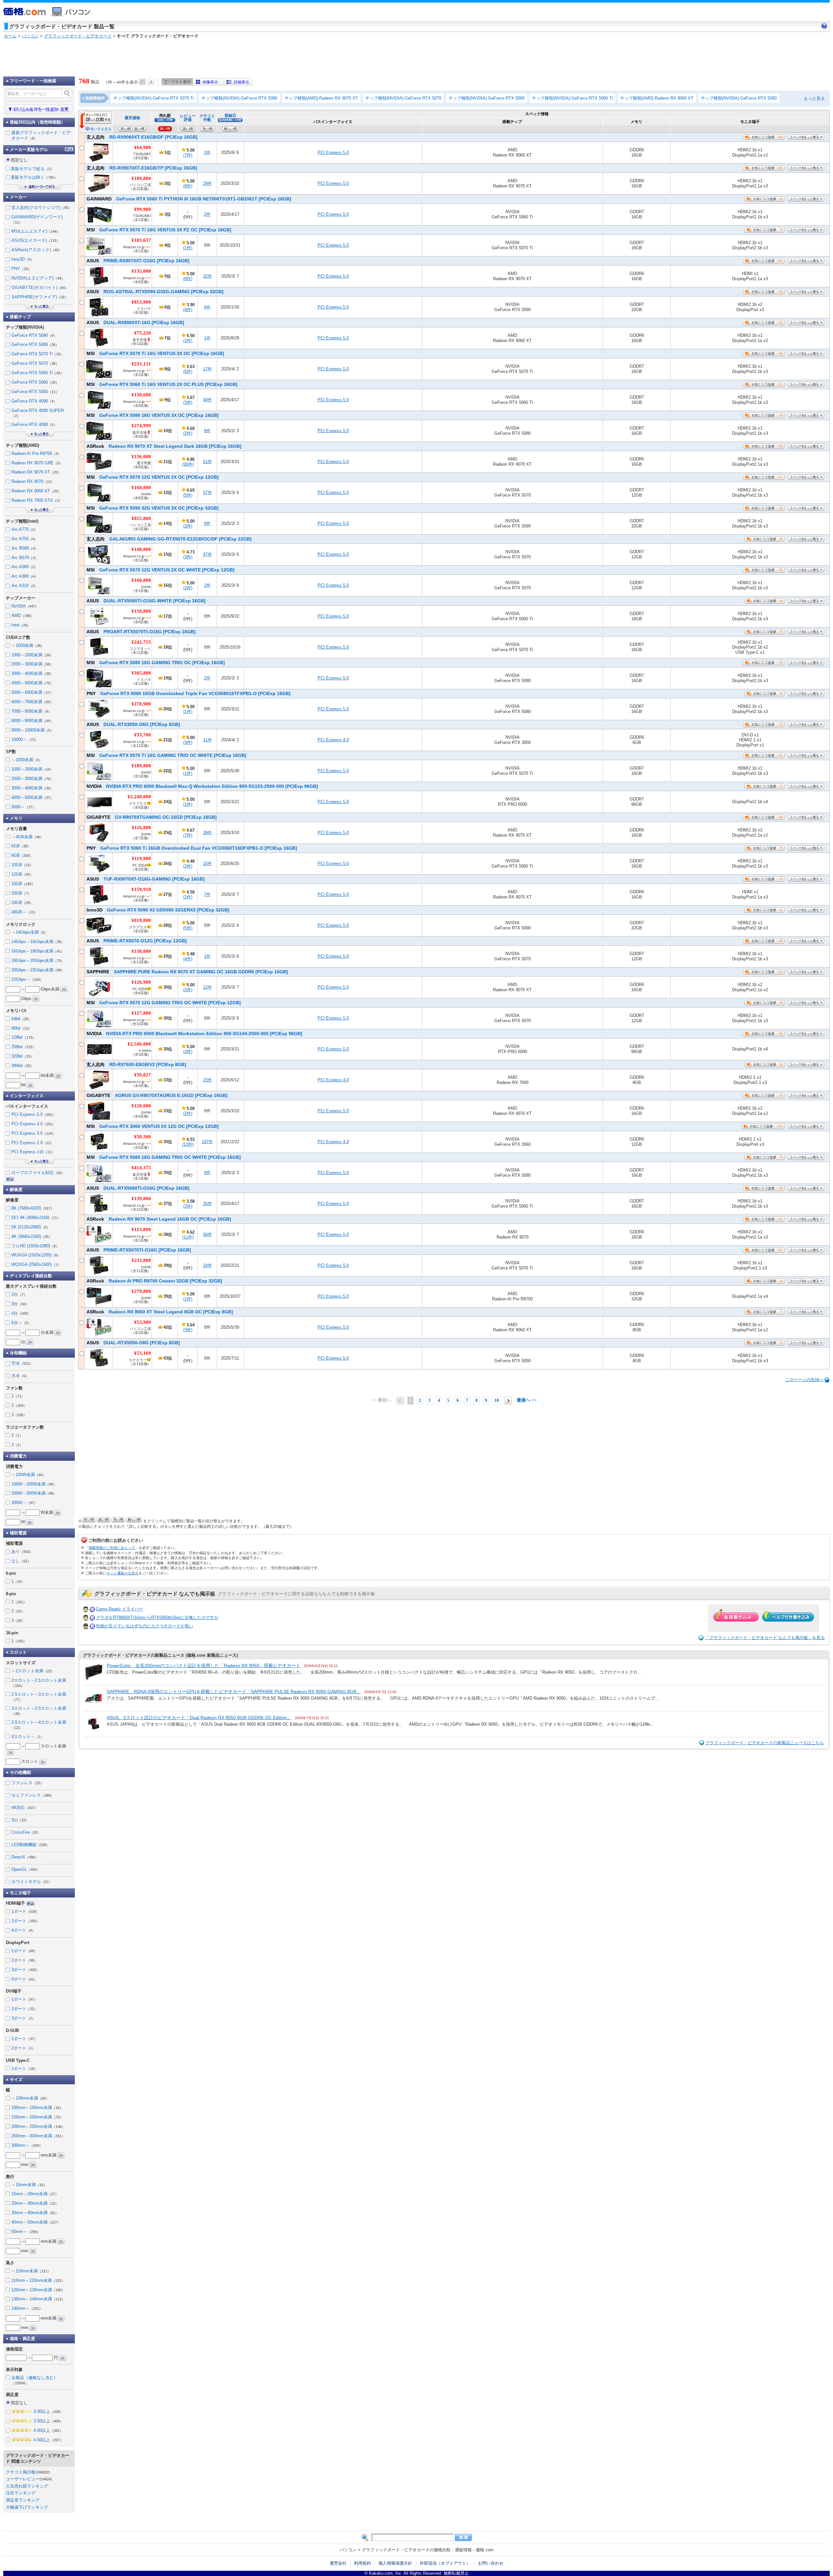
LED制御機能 (30, 1845)
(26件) (188, 464)
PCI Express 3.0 (34, 1133)
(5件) (188, 371)
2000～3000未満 (32, 664)
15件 (207, 863)
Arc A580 (25, 567)
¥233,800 (141, 1260)
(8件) (188, 186)
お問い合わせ (491, 2563)
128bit (24, 1037)
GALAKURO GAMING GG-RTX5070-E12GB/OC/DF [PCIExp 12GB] (169, 539)
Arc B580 (25, 548)
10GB (22, 865)
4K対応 (25, 1808)
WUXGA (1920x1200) (36, 1255)
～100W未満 (29, 1475)
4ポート (23, 1930)
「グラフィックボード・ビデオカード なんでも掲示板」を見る (765, 1638)
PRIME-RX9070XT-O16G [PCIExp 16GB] (138, 261)
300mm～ (27, 2145)
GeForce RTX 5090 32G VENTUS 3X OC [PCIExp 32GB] (153, 508)
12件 (207, 987)
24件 (207, 1265)
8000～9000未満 (32, 721)
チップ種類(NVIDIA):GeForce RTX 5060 (739, 98)
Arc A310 (25, 586)
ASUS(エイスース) (36, 240)
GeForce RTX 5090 (34, 335)
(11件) (188, 1237)
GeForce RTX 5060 (35, 382)
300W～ (24, 1503)
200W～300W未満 (34, 1493)
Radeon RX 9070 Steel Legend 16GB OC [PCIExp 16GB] (159, 1219)
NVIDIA (25, 606)
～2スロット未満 (33, 1671)
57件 (207, 493)
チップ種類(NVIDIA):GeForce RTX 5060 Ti (572, 98)
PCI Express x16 (33, 1152)
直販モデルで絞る (32, 169)
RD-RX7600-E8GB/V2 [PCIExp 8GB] (136, 1064)
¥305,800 (141, 673)
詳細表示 (241, 82)
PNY (21, 269)
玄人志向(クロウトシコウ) (41, 207)
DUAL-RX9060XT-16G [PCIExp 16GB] (135, 322)
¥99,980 (143, 209)
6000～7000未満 (32, 702)
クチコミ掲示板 (21, 2472)
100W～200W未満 (34, 1484)
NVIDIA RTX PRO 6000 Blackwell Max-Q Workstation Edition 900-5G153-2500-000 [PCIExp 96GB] (202, 786)
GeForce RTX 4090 (34, 401)
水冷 (20, 1376)
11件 (207, 740)
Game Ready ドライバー (120, 1609)
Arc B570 (25, 558)
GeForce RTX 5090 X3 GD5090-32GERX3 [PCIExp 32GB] (158, 910)
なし (21, 1561)
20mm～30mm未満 (35, 2203)
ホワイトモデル (32, 1882)
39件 (207, 833)
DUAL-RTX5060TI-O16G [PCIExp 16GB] (138, 1188)
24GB (22, 903)
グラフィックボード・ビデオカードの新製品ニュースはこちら (765, 1743)
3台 (20, 1304)
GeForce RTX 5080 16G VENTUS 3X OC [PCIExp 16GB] (153, 415)
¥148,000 (141, 549)
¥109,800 (141, 178)
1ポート (25, 1911)
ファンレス (27, 1783)
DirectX (25, 1857)
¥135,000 (141, 271)
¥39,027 (143, 1075)
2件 (207, 152)
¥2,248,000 (139, 797)
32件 (207, 276)
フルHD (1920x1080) (35, 1246)
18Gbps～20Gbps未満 (38, 960)
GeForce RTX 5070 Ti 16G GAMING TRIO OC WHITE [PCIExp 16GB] (166, 755)
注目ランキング (21, 2493)
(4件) (188, 310)
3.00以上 (48, 2412)
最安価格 (132, 118)
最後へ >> (527, 1400)
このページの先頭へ (804, 1380)
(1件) (188, 248)
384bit (23, 1066)
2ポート (25, 1921)
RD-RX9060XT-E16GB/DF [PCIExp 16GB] (142, 137)
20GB (21, 893)
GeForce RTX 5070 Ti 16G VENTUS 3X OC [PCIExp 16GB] (155, 353)
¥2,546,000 (139, 1044)
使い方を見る (101, 129)
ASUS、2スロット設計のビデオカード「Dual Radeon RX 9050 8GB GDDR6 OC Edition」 (199, 1718)
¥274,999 (141, 426)
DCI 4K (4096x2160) (36, 1218)
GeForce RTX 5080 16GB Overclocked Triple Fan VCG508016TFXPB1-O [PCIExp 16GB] (189, 693)
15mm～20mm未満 (35, 2194)
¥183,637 (141, 240)
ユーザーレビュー (23, 2479)
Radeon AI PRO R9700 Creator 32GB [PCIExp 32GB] (154, 1281)
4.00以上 (48, 2430)
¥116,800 (141, 828)
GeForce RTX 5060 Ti (38, 373)
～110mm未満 (31, 2271)
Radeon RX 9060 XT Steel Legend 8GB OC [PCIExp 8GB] (160, 1312)
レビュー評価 (188, 118)
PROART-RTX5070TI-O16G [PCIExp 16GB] (141, 632)
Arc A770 (25, 529)
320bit (23, 1056)
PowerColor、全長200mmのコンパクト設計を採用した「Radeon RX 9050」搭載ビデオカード (204, 1665)
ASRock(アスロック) (37, 250)
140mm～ (27, 2308)
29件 (207, 183)
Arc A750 (25, 539)
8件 (207, 431)
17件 (207, 369)
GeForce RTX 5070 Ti (38, 354)
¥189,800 (141, 766)
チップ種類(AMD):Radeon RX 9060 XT (657, 98)
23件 (207, 1080)
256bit (24, 1047)
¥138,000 (141, 951)
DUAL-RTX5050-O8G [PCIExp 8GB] (133, 1343)
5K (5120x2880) (31, 1227)
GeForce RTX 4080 (34, 425)
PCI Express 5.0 (333, 152)
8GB (22, 855)
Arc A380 (25, 576)
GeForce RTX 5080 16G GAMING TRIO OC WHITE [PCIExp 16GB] (164, 1157)
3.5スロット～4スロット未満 (39, 1725)
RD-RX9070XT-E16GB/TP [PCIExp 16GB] (142, 168)
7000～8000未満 (31, 711)
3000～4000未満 (32, 673)
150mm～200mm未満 (37, 2117)
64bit (21, 1019)
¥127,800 (141, 1013)
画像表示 (210, 82)
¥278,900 (141, 704)
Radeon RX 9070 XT (36, 472)
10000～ (25, 740)
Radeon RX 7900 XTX (37, 500)
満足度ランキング (23, 2500)
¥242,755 (141, 642)
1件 (207, 338)
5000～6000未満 (32, 692)
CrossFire (26, 1832)
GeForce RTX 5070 (35, 363)
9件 (207, 523)
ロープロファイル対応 (38, 1173)
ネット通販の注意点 (123, 1573)
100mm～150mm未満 (37, 2108)
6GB (21, 846)
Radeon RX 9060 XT (36, 491)
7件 (207, 894)
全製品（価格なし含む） (35, 2380)
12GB (22, 874)
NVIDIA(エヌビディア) (38, 278)
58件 (207, 1234)
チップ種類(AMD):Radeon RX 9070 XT (321, 98)
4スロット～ (28, 1737)
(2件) (188, 341)
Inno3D (23, 259)
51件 (207, 462)
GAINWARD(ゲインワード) (37, 219)
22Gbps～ (27, 979)
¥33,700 (143, 735)
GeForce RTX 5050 (35, 392)
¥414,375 (141, 1168)
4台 (21, 1313)
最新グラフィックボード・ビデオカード (41, 135)
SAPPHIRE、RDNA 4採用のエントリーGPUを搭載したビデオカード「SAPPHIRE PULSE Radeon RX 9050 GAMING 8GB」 (234, 1692)
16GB (23, 884)
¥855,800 (141, 518)
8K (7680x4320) (33, 1208)
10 (497, 1400)
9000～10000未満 (33, 730)
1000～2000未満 (32, 655)
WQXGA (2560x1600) (36, 1264)
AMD (23, 616)
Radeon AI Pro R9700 (36, 453)
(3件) (188, 402)
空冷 (22, 1363)
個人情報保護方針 (395, 2563)
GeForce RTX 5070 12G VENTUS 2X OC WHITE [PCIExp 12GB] (161, 570)
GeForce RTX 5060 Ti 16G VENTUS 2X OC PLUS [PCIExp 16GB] (162, 384)
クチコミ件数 (207, 118)
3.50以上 (48, 2421)
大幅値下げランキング (27, 2507)
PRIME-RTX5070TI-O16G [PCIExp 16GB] (139, 1250)
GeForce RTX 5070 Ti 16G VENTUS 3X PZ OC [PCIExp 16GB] (159, 230)
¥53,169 (143, 1353)
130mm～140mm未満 (38, 2299)
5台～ (21, 1323)
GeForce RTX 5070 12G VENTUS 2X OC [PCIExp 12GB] (153, 477)
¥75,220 (143, 333)
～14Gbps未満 (30, 932)
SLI (20, 1820)
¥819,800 (141, 920)
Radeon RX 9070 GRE (37, 463)
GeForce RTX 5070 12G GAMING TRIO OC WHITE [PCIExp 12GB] (164, 1003)
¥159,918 (141, 889)
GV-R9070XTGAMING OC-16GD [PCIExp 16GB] (152, 817)
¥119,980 (141, 858)
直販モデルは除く (34, 177)
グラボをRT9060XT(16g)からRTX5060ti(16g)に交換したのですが (157, 1617)
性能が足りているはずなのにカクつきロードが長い (145, 1626)
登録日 (230, 115)
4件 (207, 307)
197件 (207, 1142)
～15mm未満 (29, 2185)
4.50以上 (48, 2440)
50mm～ (26, 2232)
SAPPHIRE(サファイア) (40, 297)
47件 (207, 554)
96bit (21, 1028)
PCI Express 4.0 (333, 740)
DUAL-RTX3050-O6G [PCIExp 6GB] (133, 724)
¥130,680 (141, 395)
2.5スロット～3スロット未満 (39, 1697)
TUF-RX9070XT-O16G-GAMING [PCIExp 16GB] (146, 879)
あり (22, 1551)
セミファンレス (33, 1795)
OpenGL (26, 1869)
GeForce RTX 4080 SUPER (38, 413)
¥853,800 (141, 302)
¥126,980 (141, 982)
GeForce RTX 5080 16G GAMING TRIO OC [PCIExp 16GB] (156, 663)
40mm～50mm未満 (36, 2222)
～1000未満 (28, 645)
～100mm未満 (30, 2098)
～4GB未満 (27, 837)
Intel (21, 625)
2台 (19, 1294)
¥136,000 (141, 457)
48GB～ (24, 912)
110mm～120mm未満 (38, 2280)
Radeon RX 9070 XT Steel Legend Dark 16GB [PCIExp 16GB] (164, 446)
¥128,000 (141, 1106)
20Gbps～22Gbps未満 (38, 970)
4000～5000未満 (32, 683)
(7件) (188, 155)
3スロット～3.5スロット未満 (39, 1711)
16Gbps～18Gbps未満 (38, 951)
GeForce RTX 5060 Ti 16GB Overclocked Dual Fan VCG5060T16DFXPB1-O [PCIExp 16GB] (192, 848)
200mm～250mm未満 (38, 2126)
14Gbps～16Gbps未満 (38, 942)
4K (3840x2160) (32, 1236)
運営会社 (338, 2563)
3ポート (25, 1970)
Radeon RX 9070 (33, 481)
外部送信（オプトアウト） (445, 2563)
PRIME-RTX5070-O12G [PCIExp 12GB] (137, 941)
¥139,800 (141, 611)
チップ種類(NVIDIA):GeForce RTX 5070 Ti (154, 98)
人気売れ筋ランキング (27, 2486)
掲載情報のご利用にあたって (112, 1548)
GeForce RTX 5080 (35, 344)
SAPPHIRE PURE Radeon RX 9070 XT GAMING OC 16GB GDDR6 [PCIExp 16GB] (187, 972)
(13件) (188, 1144)
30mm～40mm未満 (35, 2213)
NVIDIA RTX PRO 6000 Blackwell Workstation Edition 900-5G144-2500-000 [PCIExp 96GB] (194, 1034)
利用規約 (362, 2563)
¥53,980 (143, 1322)
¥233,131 (141, 364)
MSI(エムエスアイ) (36, 231)
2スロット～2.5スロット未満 (39, 1683)
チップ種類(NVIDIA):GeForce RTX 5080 (487, 98)
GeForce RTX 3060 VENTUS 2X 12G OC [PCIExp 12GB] (153, 1126)
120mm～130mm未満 (38, 2290)
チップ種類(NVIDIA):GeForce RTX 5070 (403, 98)
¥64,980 (143, 147)
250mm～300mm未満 (38, 2136)
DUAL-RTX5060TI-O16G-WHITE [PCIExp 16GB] (146, 601)
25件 (207, 1204)
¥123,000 (141, 1229)
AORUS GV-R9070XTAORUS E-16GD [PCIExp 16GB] (157, 1095)
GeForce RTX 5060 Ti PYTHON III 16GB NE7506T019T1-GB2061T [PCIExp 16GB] (189, 199)
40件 (207, 400)
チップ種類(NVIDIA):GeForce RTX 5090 (239, 98)
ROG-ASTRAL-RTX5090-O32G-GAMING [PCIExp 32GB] (155, 292)
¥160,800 (141, 487)
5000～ (24, 807)
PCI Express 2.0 (33, 1143)
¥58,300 (143, 1137)
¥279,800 (141, 1291)
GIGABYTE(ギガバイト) (40, 288)
